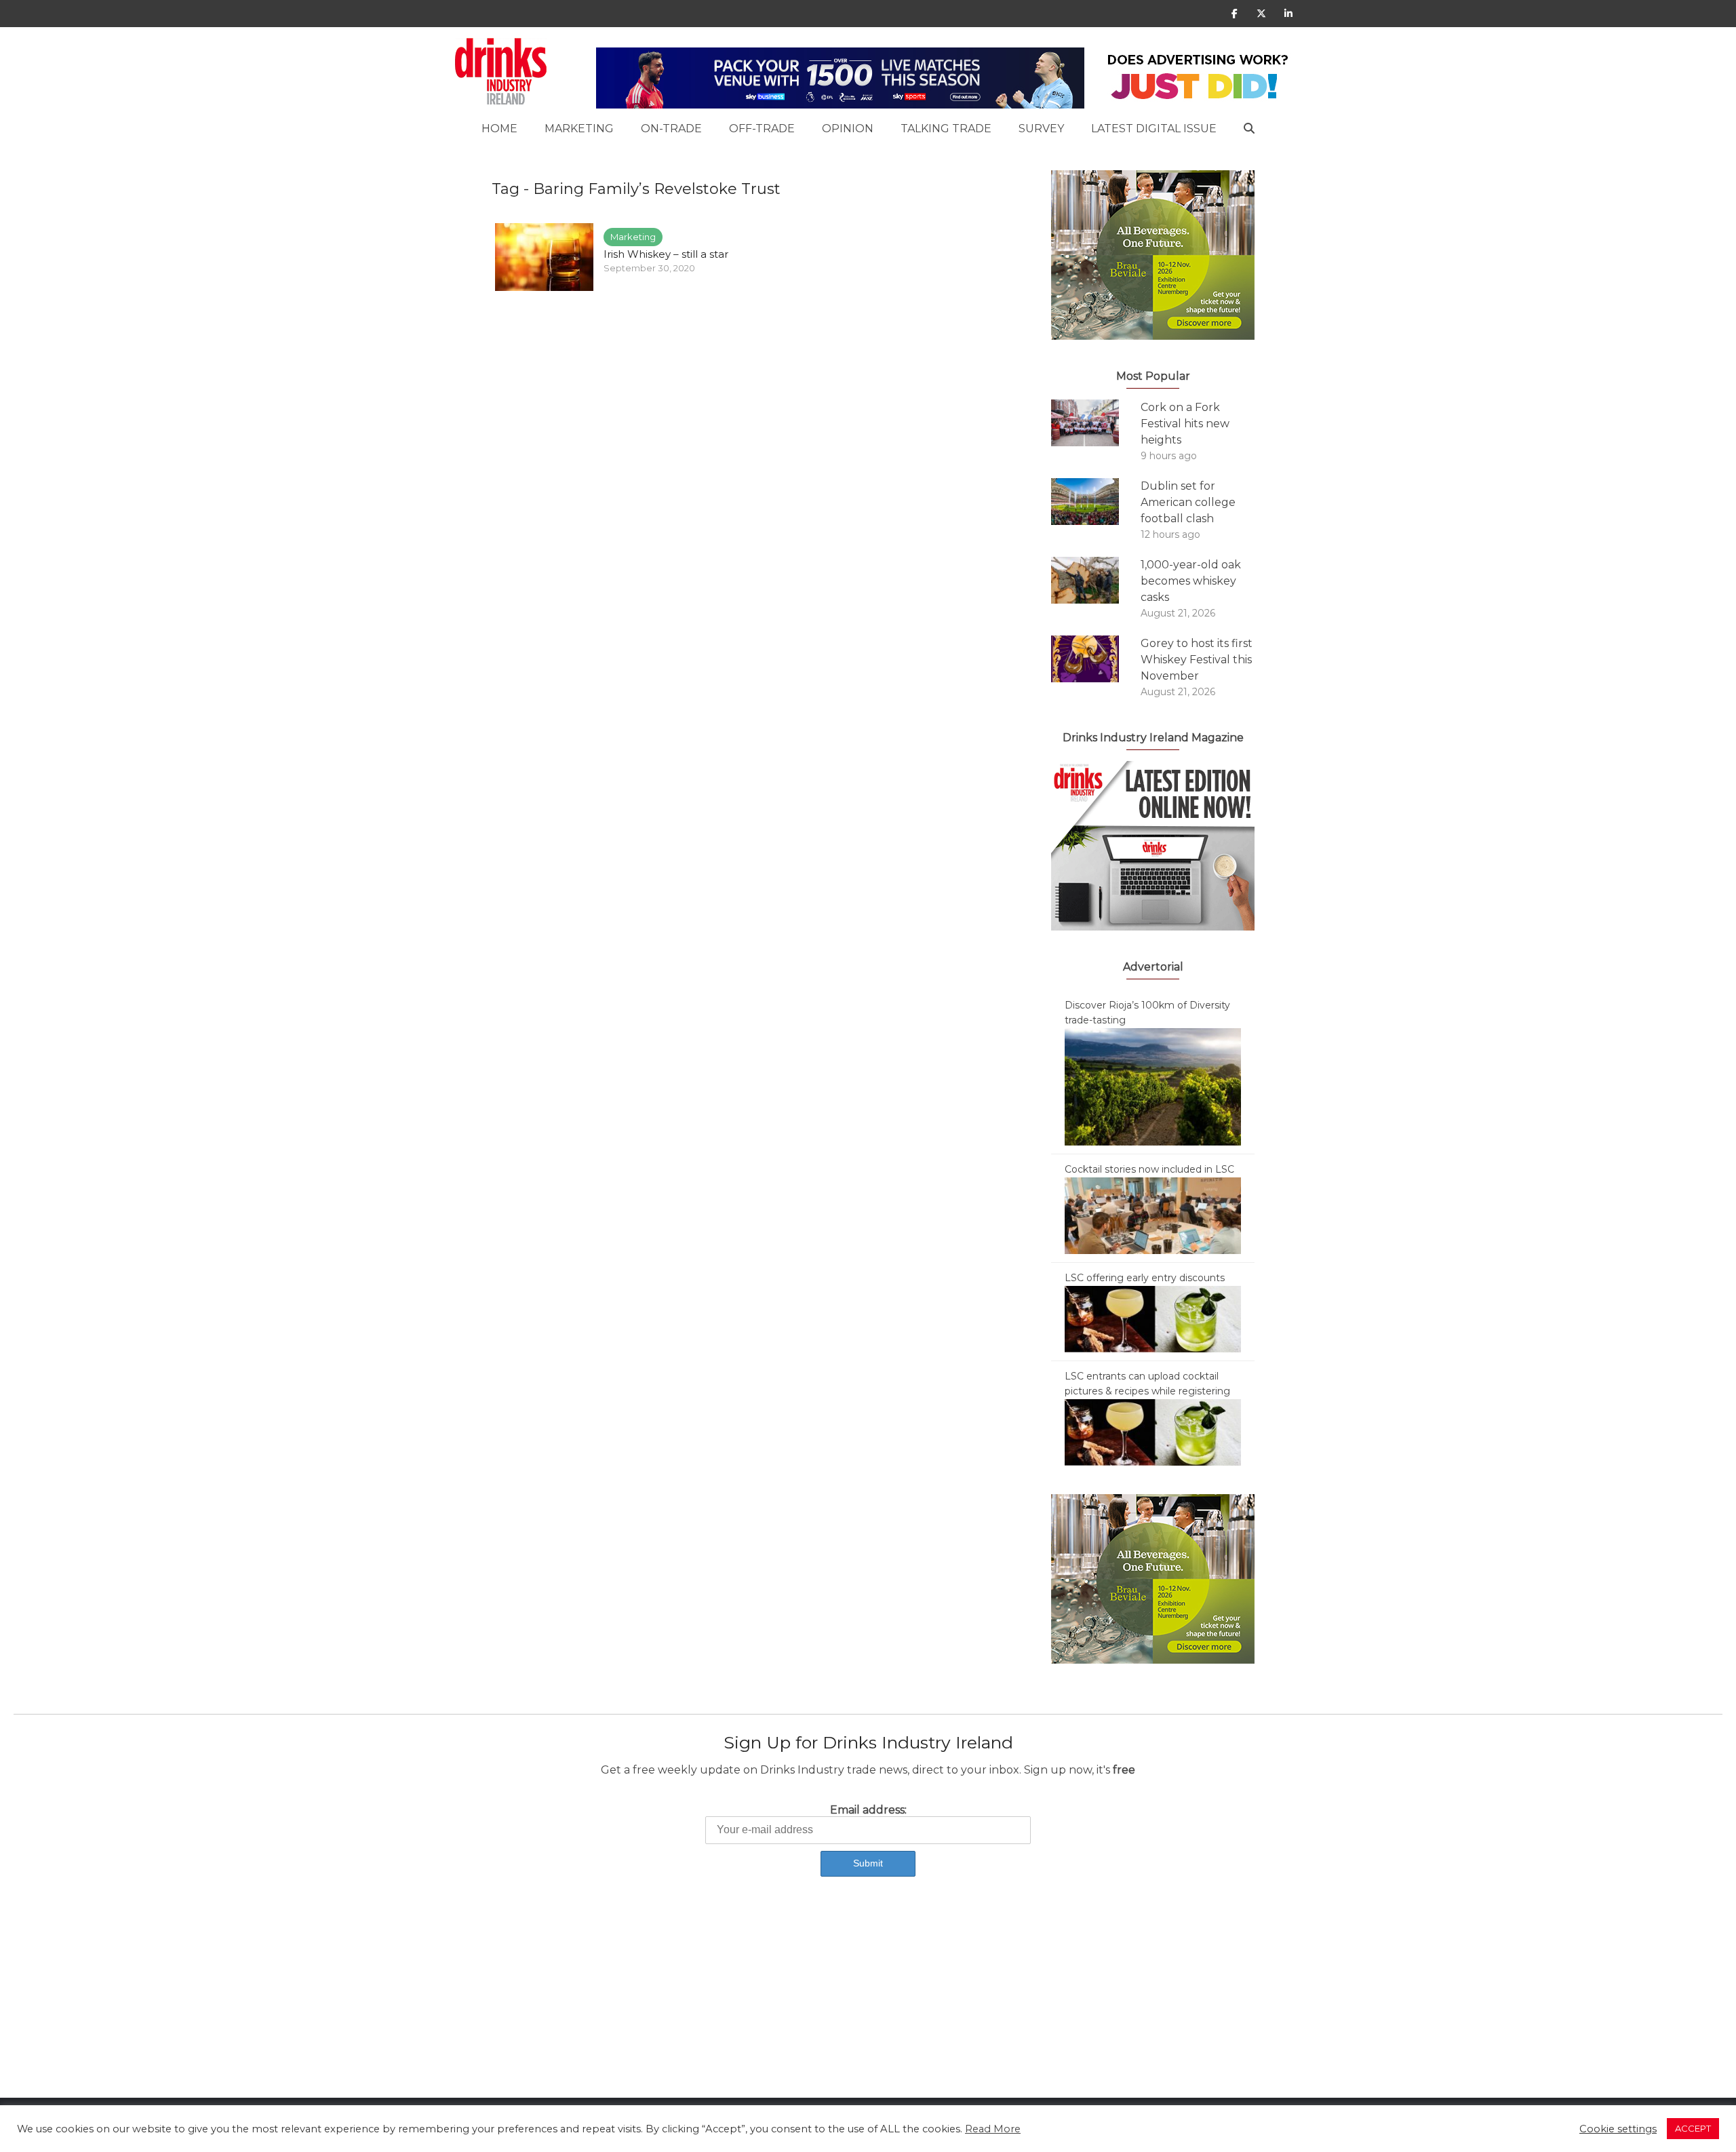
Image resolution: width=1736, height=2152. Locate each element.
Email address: (868, 1810)
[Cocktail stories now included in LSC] (1153, 1215)
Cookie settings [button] (1618, 2129)
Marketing (579, 129)
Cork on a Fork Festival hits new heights (1185, 424)
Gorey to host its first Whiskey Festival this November (1197, 660)
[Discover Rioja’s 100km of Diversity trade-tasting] (1153, 1086)
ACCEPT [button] (1693, 2128)
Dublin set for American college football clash (1188, 502)
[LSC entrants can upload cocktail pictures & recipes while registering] (1153, 1432)
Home (499, 129)
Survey (1041, 129)
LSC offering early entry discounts (1145, 1278)
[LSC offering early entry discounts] (1153, 1318)
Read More (993, 2129)
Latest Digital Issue (1154, 129)
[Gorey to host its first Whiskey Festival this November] (1096, 659)
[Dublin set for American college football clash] (1096, 502)
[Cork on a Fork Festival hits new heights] (1096, 423)
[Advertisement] (407, 2003)
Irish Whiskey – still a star (666, 254)
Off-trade (762, 129)
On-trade (671, 129)
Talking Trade (946, 129)
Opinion (848, 129)
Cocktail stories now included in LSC (1149, 1169)
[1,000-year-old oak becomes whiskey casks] (1096, 580)
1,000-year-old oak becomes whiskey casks (1191, 581)
